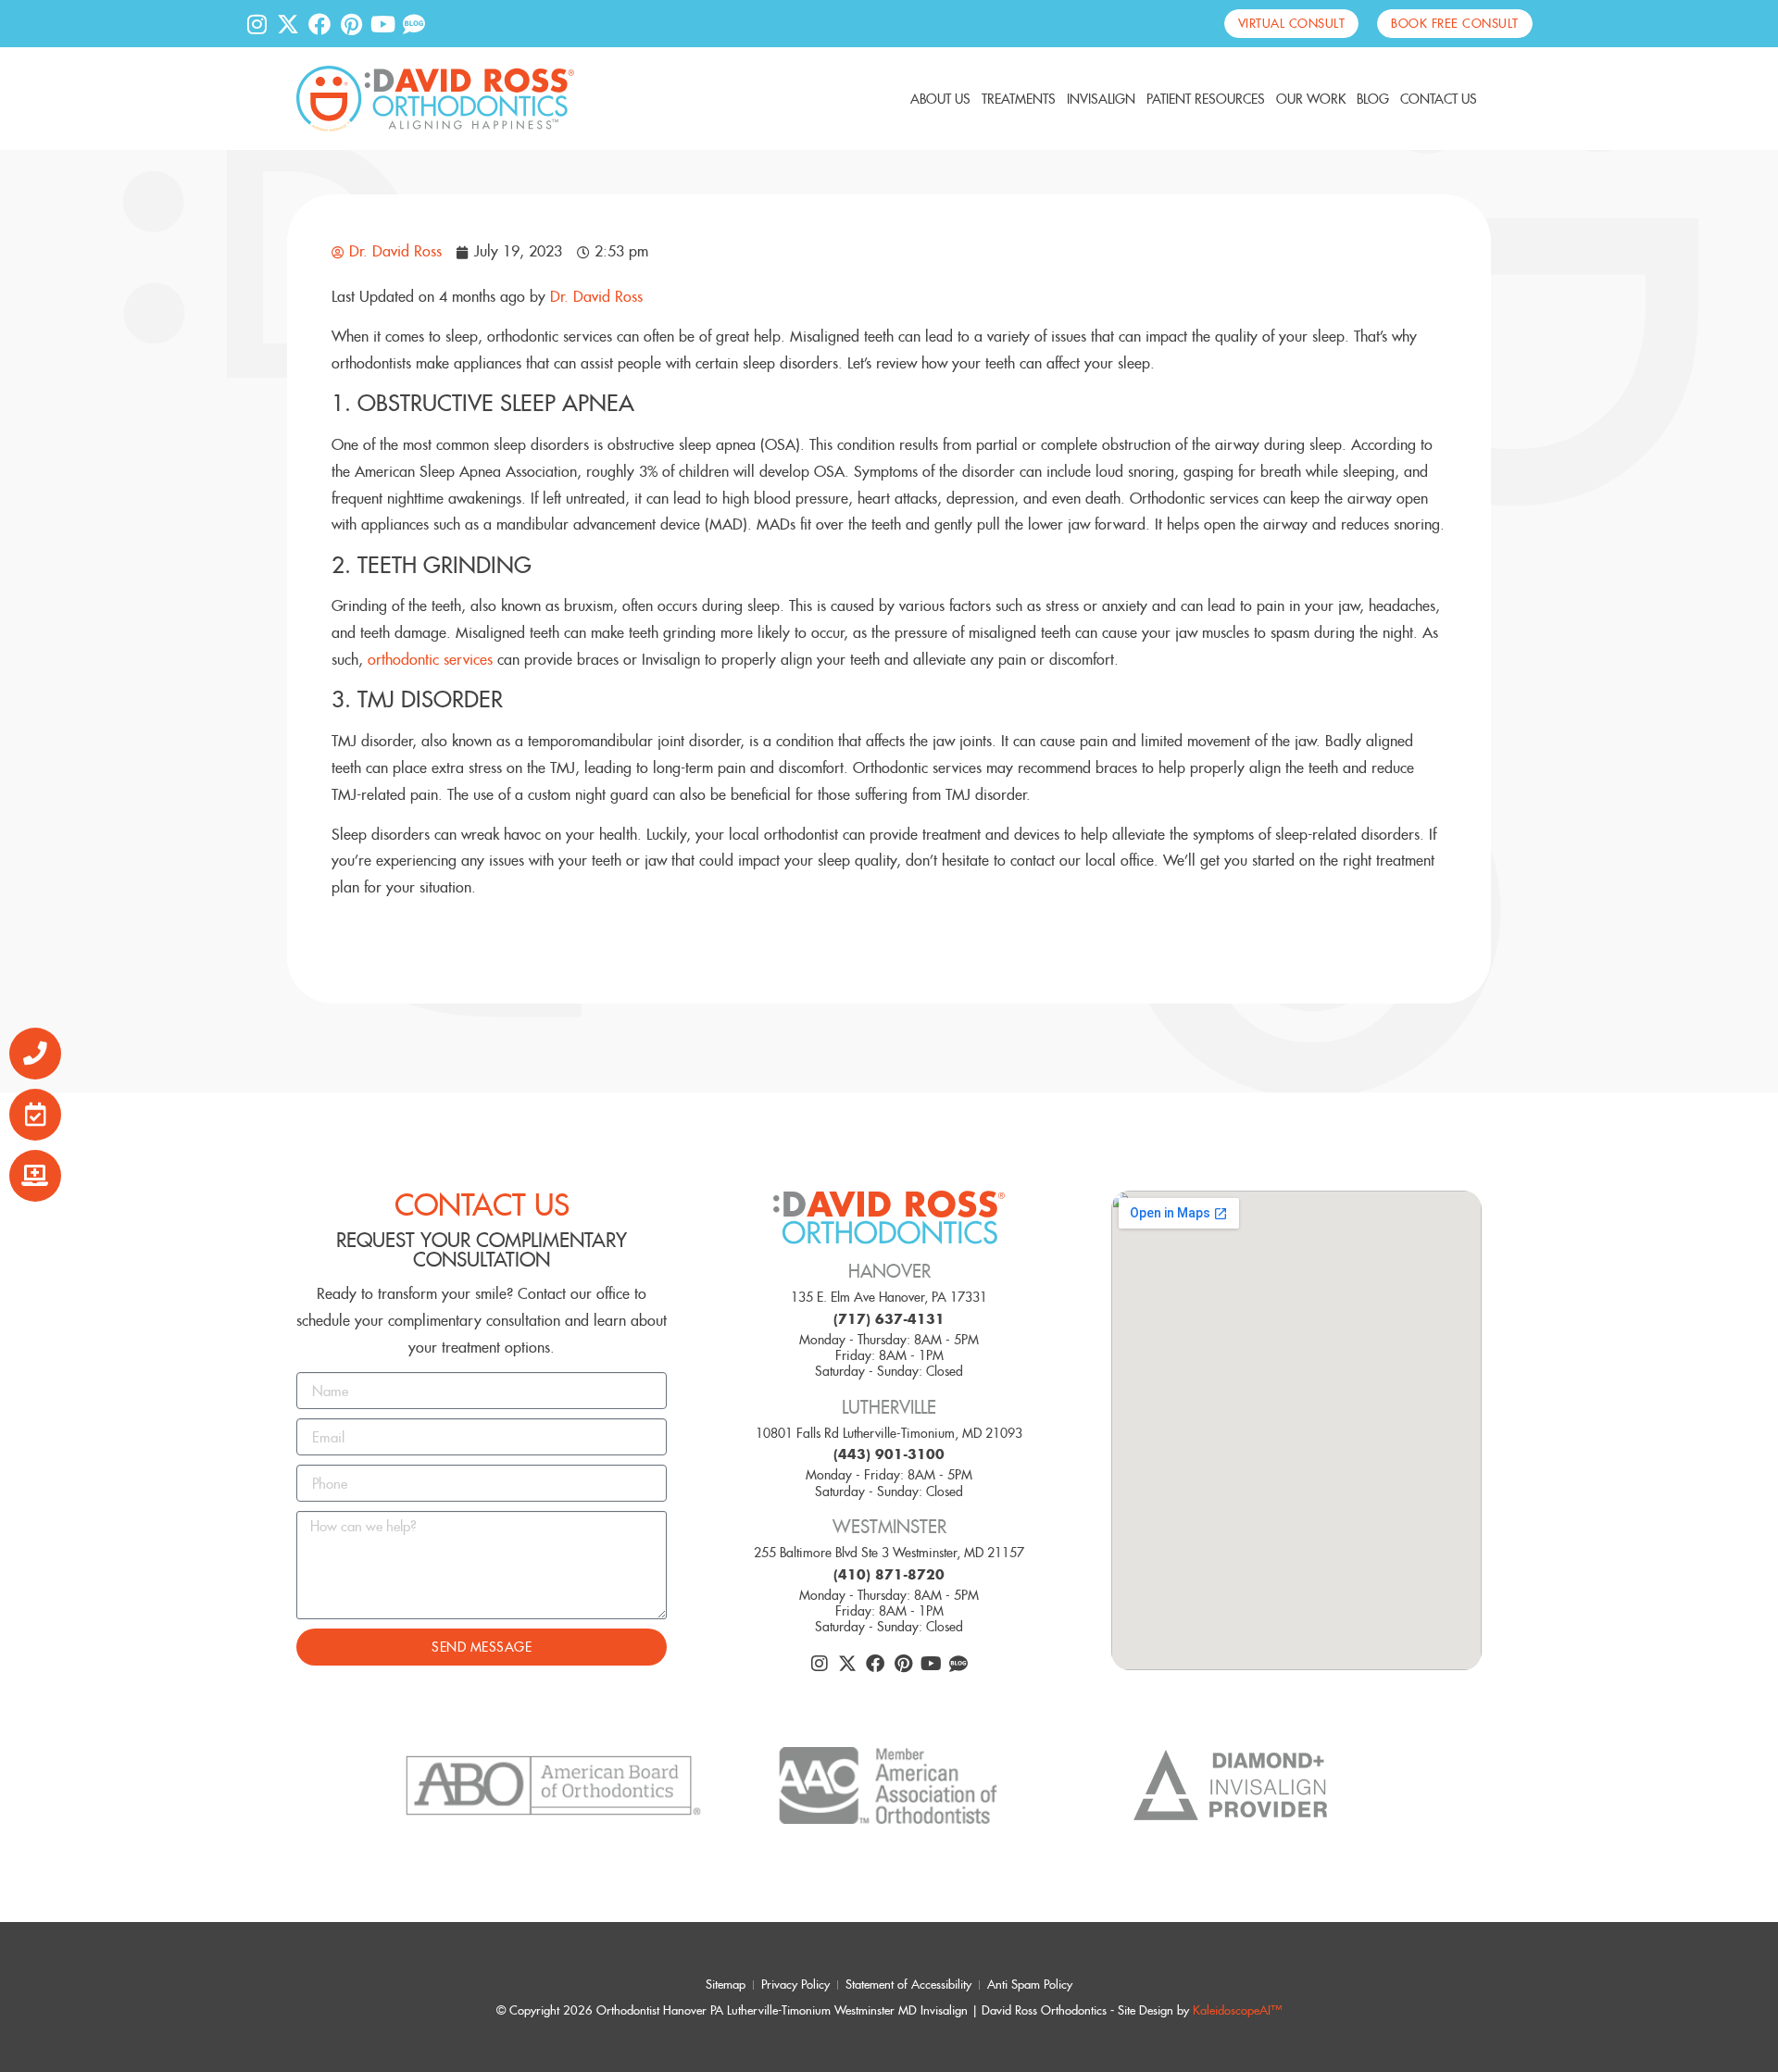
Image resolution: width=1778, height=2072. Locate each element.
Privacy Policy (795, 1985)
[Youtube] (382, 24)
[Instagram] (257, 24)
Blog (1373, 99)
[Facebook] (319, 24)
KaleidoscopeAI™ (1237, 2011)
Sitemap (726, 1985)
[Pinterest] (351, 24)
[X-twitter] (288, 24)
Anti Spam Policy (1030, 1985)
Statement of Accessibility (908, 1985)
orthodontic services (430, 660)
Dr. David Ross (596, 297)
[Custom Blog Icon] (414, 24)
